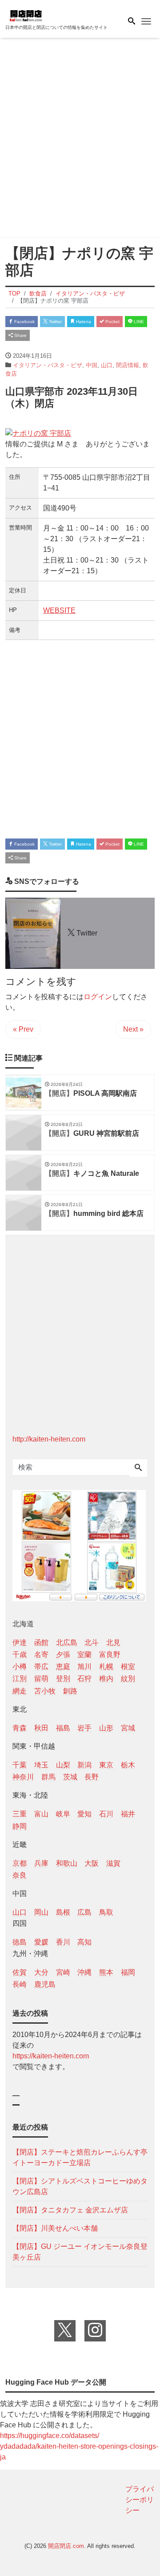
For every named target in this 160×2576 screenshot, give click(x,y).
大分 (41, 1972)
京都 (20, 1863)
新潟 (84, 1765)
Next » (133, 1029)
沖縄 (84, 1972)
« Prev (23, 1029)
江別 (20, 1679)
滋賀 (113, 1863)
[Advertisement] (80, 139)
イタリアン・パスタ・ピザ (48, 365)
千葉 (20, 1765)
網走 (20, 1691)
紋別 (128, 1679)
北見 (113, 1642)
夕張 (63, 1655)
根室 (128, 1667)
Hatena (83, 322)
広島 (84, 1912)
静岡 (20, 1826)
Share (20, 335)
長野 (92, 1777)
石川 (106, 1814)
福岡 (128, 1972)
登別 (63, 1679)
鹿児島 (45, 1984)
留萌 (41, 1679)
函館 (41, 1642)
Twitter (55, 322)
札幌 (106, 1667)
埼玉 (41, 1765)
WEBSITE (59, 610)
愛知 (84, 1814)
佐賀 (20, 1972)
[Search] (138, 1468)
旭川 (84, 1667)
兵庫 (41, 1863)
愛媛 (41, 1942)
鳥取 (106, 1912)
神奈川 (23, 1777)
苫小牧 (45, 1691)
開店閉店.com (66, 2546)
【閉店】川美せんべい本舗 (55, 2228)
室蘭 (84, 1655)
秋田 (41, 1728)
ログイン (98, 997)
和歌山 (67, 1863)
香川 (63, 1942)
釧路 (70, 1691)
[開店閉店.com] (50, 15)
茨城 (70, 1777)
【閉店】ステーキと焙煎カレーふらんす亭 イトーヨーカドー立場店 (80, 2157)
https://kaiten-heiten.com (51, 2056)
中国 (92, 365)
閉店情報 (128, 365)
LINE (138, 322)
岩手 (84, 1728)
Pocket (112, 322)
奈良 (20, 1875)
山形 (106, 1728)
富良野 (110, 1655)
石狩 (84, 1679)
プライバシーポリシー (140, 2500)
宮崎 (63, 1972)
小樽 (20, 1667)
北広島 (67, 1642)
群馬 (48, 1777)
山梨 (63, 1765)
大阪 (92, 1863)
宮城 (128, 1728)
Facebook (24, 322)
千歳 (20, 1655)
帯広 (41, 1667)
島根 (63, 1912)
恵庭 (63, 1667)
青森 (20, 1728)
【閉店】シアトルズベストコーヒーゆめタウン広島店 (80, 2186)
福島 (63, 1728)
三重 (20, 1814)
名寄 (41, 1655)
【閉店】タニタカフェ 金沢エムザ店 (70, 2210)
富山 (41, 1814)
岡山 (41, 1912)
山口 (107, 365)
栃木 (128, 1765)
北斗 (92, 1642)
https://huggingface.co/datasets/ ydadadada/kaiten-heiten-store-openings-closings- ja (79, 2446)
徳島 (20, 1942)
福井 (128, 1814)
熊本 (106, 1972)
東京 (106, 1765)
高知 (84, 1942)
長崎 (20, 1984)
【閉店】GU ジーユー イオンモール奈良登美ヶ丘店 (80, 2252)
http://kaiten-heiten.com (49, 1439)
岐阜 (63, 1814)
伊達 (20, 1642)
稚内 (106, 1679)
